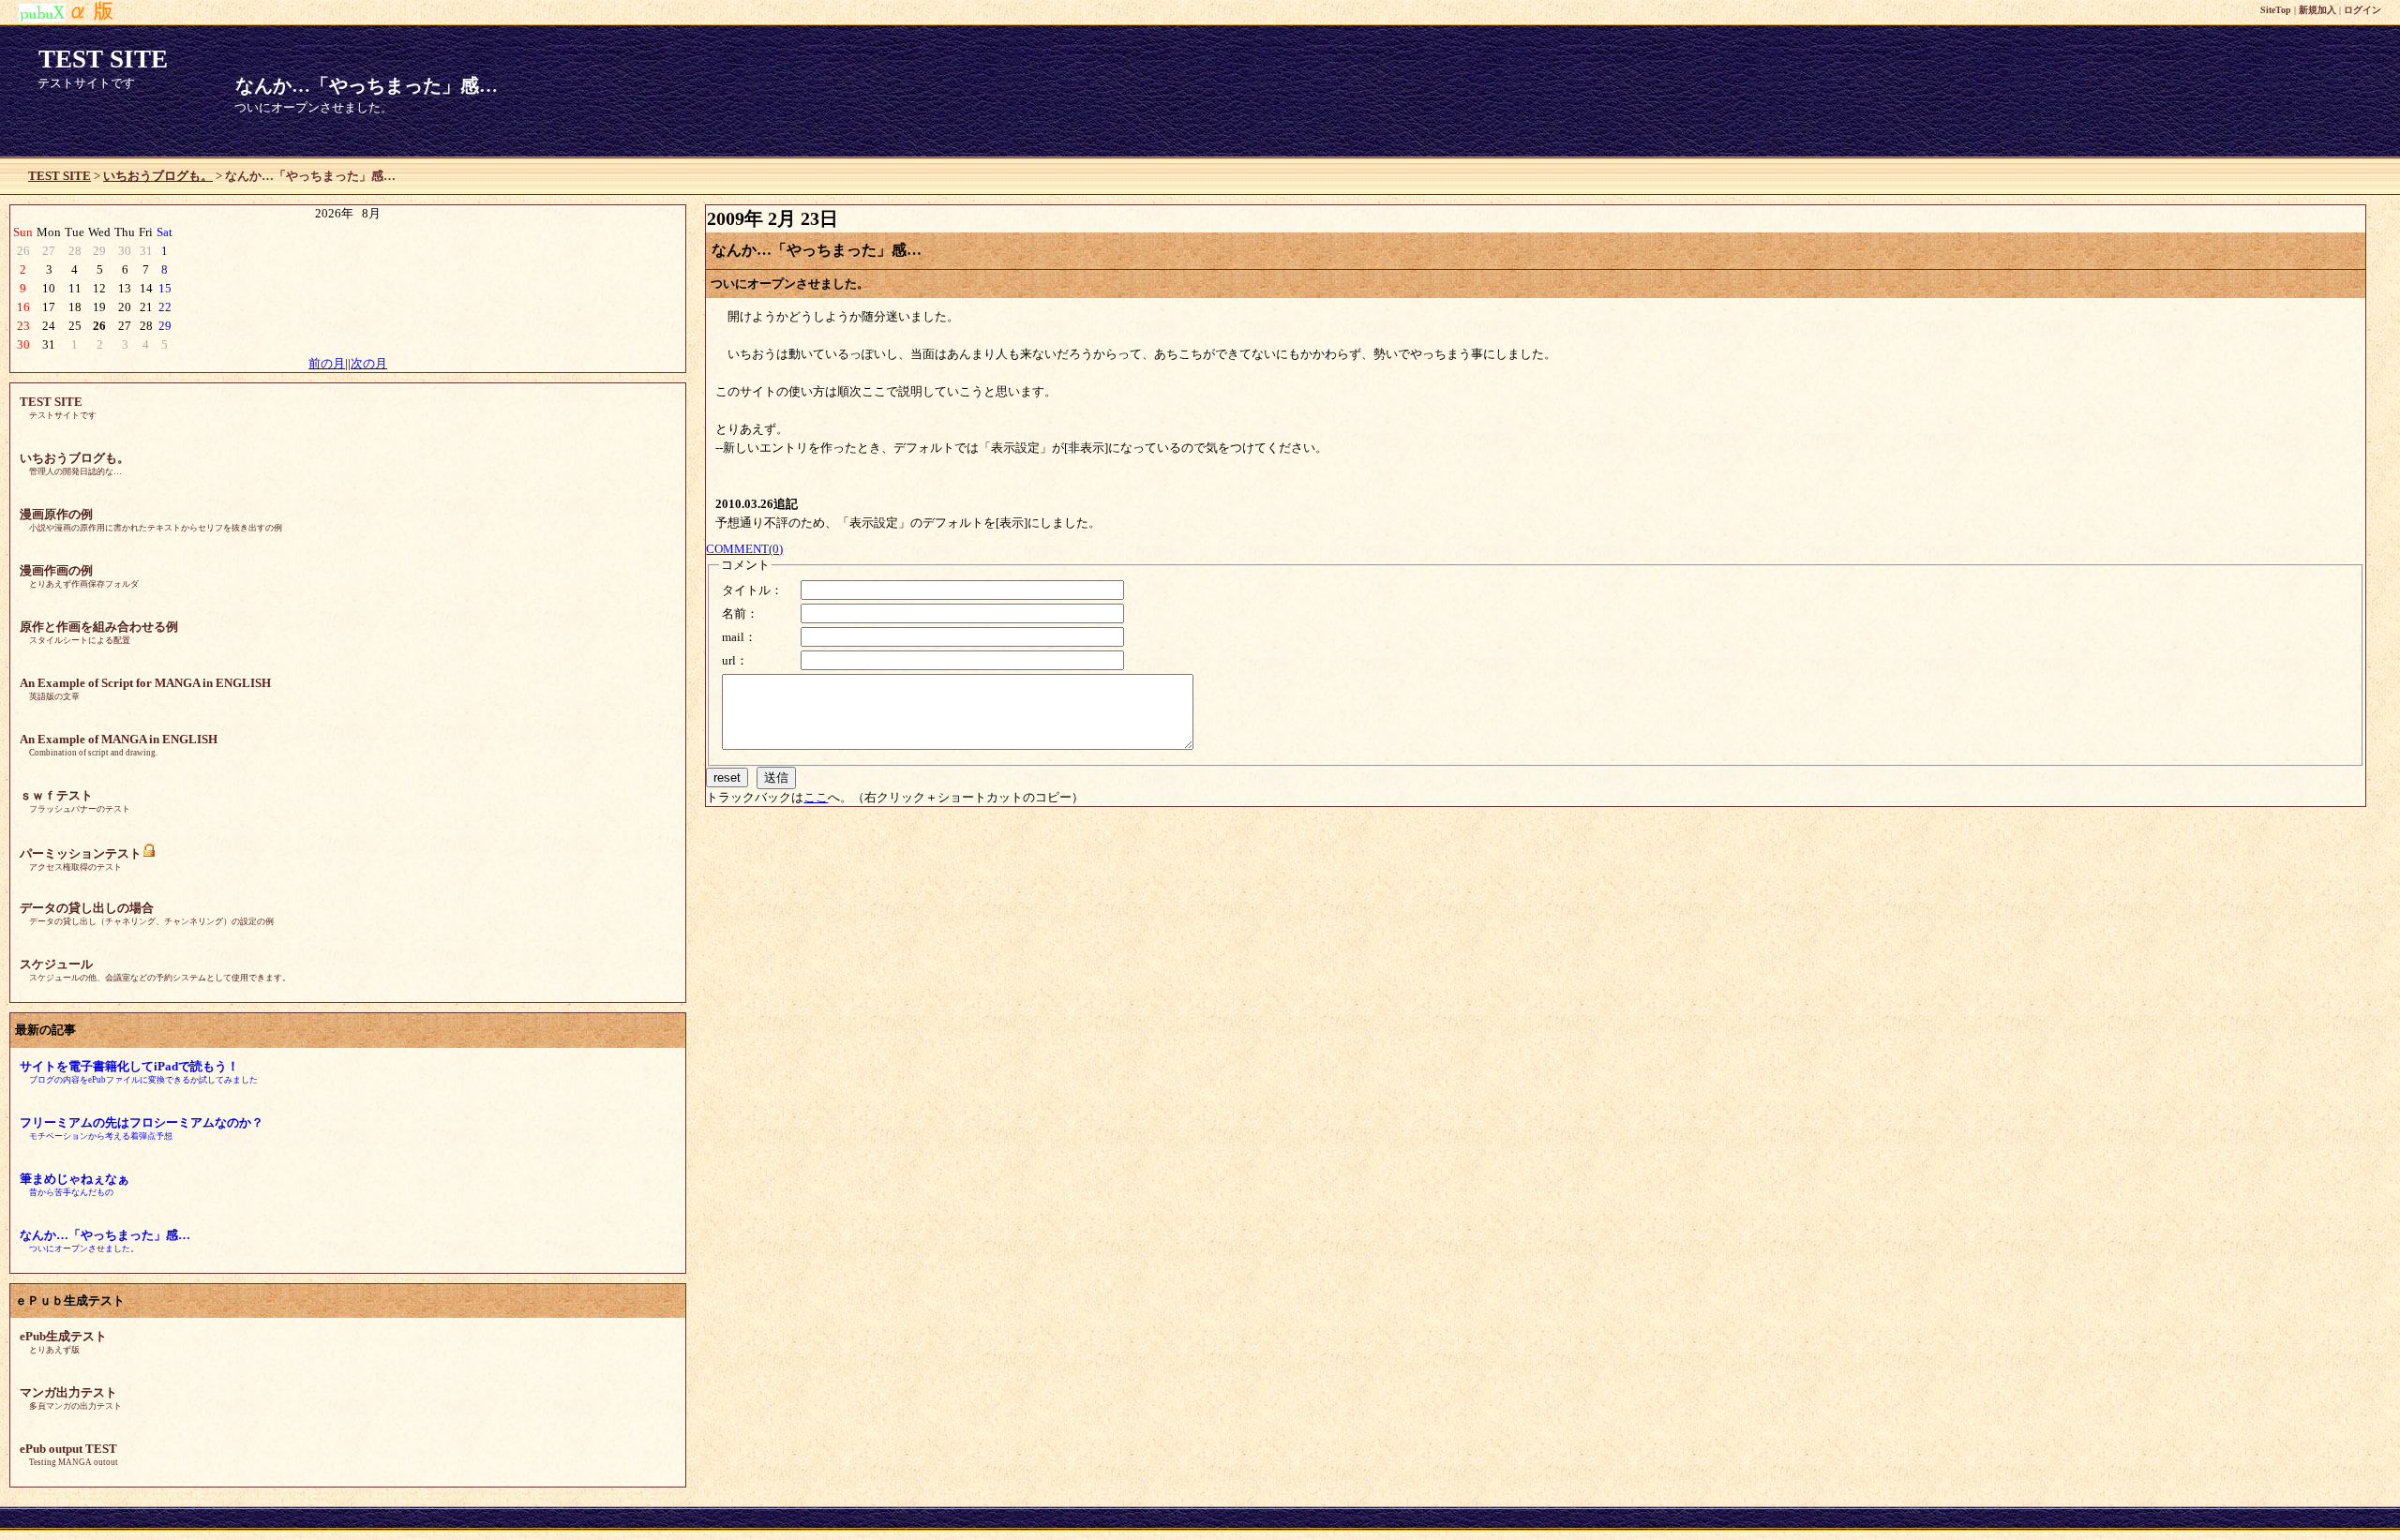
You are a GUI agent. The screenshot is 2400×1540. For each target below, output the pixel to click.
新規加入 (2317, 10)
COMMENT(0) (744, 549)
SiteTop (2276, 10)
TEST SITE (60, 176)
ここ (816, 797)
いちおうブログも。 (158, 176)
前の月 (327, 363)
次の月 (369, 363)
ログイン (2362, 10)
